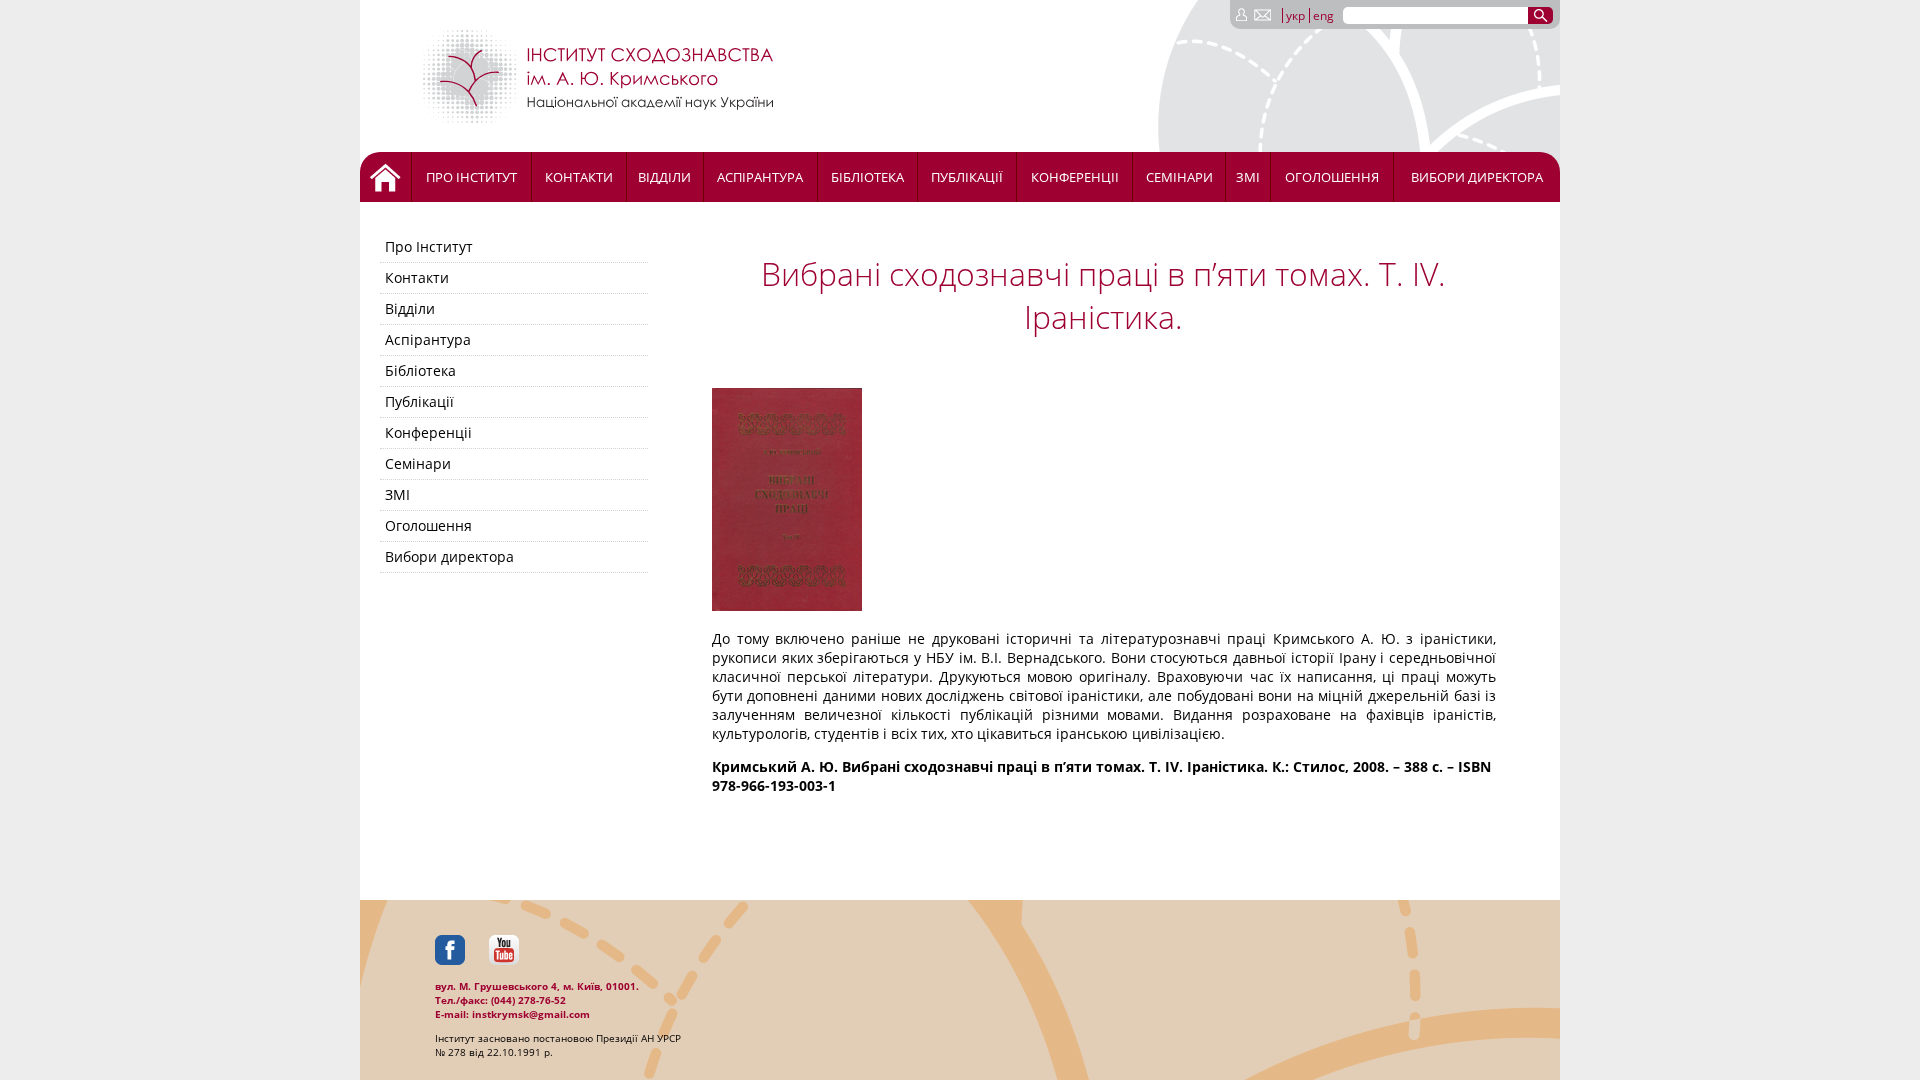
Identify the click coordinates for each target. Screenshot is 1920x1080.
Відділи (664, 177)
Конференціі (1075, 177)
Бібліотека (867, 177)
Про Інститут (471, 177)
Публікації (967, 177)
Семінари (1179, 177)
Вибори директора (1477, 177)
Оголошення (1332, 177)
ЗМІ (1248, 177)
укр (1295, 15)
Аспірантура (760, 177)
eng (1323, 15)
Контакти (579, 177)
